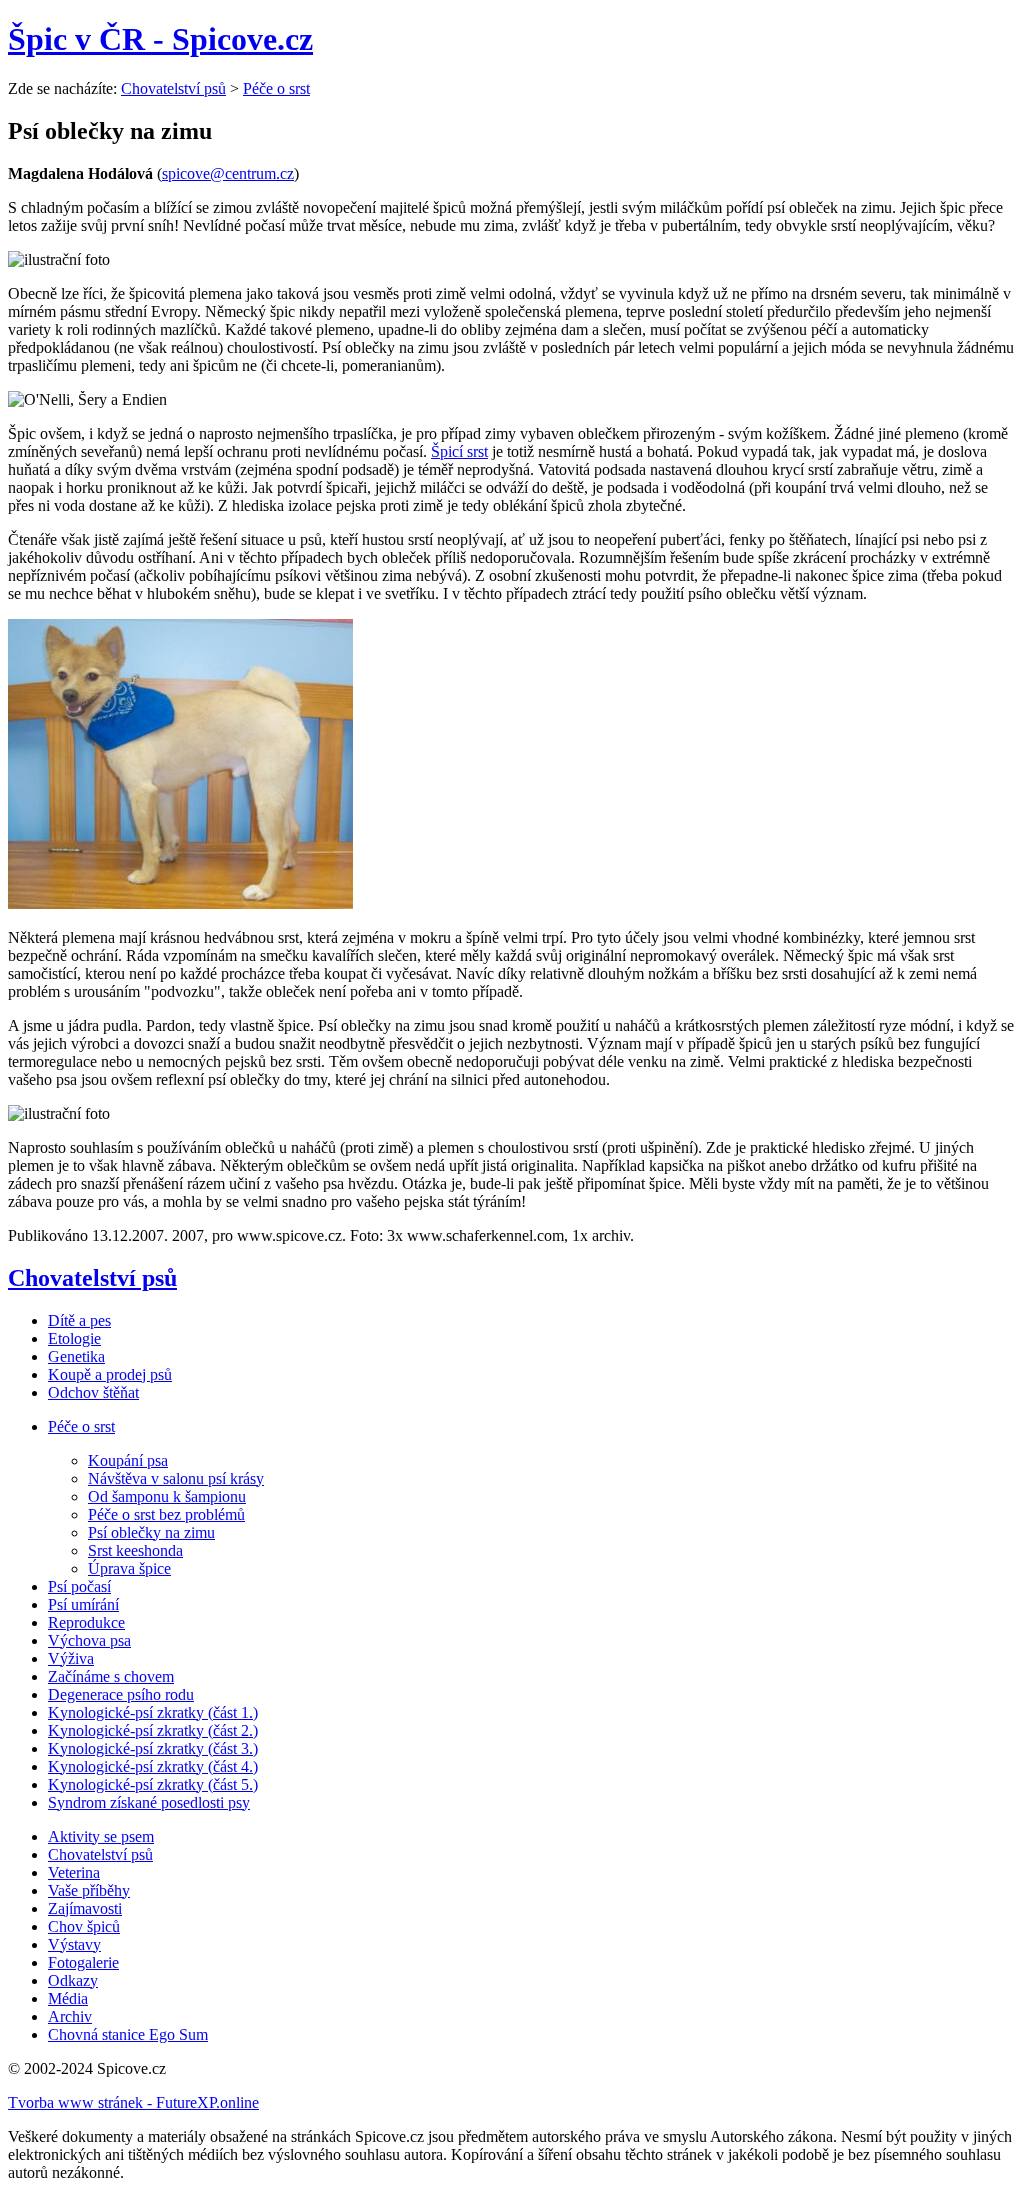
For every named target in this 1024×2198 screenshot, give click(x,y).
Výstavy (74, 1944)
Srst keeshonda (135, 1550)
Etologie (74, 1338)
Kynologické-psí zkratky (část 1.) (153, 1712)
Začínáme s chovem (111, 1676)
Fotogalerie (83, 1962)
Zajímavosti (85, 1908)
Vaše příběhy (89, 1890)
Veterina (74, 1872)
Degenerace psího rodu (121, 1694)
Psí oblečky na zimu (151, 1532)
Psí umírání (83, 1604)
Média (68, 1998)
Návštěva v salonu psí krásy (176, 1478)
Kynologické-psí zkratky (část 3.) (153, 1748)
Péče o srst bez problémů (166, 1514)
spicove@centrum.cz (228, 173)
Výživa (71, 1658)
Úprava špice (129, 1568)
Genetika (76, 1356)
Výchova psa (89, 1640)
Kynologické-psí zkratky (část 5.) (153, 1784)
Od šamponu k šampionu (167, 1496)
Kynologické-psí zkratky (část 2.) (153, 1730)
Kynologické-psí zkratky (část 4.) (153, 1766)
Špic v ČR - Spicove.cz (160, 39)
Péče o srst (276, 88)
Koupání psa (128, 1460)
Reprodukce (86, 1622)
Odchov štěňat (93, 1392)
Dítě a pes (79, 1320)
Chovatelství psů (173, 88)
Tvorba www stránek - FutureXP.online (133, 2102)
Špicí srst (459, 451)
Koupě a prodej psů (110, 1374)
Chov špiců (84, 1926)
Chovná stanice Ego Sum (128, 2034)
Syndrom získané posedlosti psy (149, 1802)
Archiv (70, 2016)
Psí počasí (79, 1586)
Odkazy (73, 1980)
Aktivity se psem (101, 1836)
